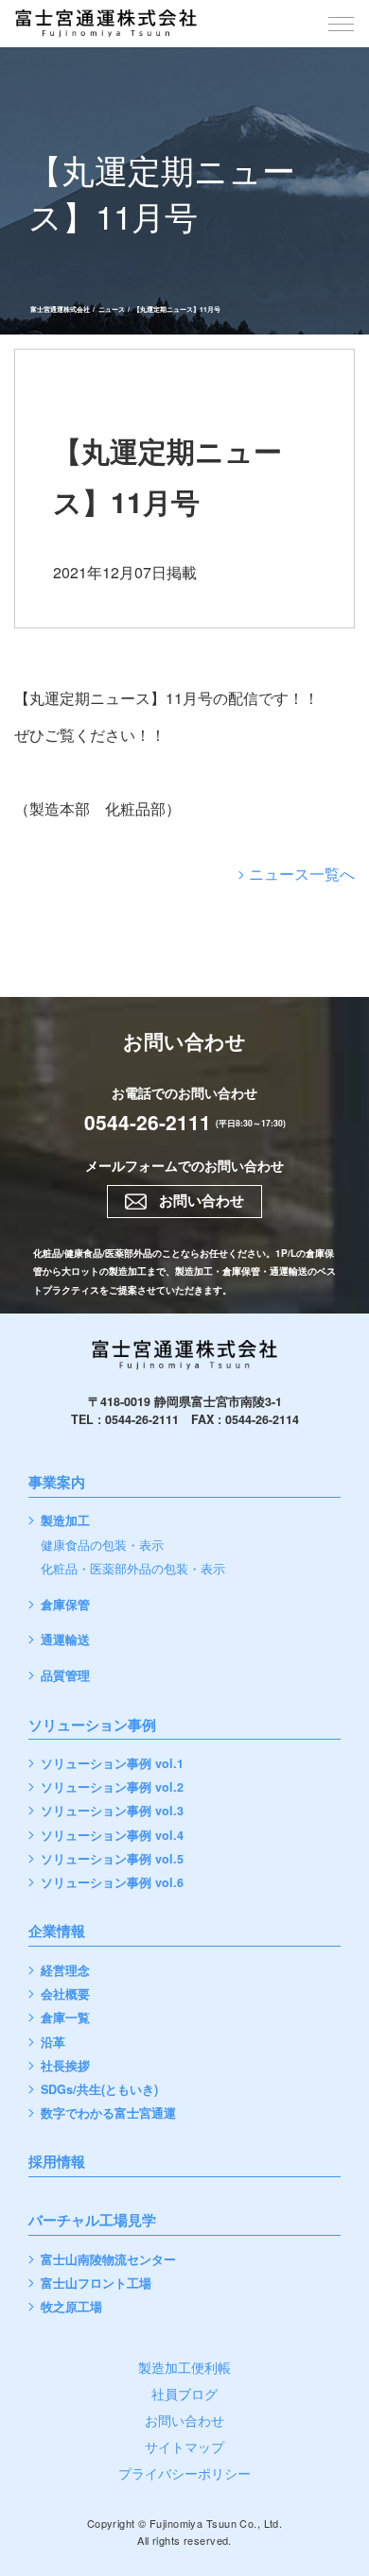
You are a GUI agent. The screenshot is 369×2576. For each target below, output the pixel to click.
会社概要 (65, 1994)
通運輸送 (65, 1640)
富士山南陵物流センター (108, 2260)
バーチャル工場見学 (92, 2222)
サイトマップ (184, 2447)
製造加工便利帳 (184, 2367)
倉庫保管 (65, 1605)
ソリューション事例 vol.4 (112, 1836)
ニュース (112, 309)
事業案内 (57, 1484)
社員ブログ (184, 2394)
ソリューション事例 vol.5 (112, 1859)
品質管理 (65, 1676)
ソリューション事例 (92, 1726)
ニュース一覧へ (302, 874)
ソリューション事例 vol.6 (112, 1883)
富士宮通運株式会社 (60, 309)
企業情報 (57, 1932)
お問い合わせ (184, 2420)
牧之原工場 (71, 2307)
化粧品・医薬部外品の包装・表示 (133, 1569)
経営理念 (65, 1971)
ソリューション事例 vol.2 (112, 1787)
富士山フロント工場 (96, 2284)
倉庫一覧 (65, 2018)
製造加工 (65, 1521)
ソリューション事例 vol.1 (112, 1764)
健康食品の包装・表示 (102, 1546)
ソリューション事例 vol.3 (112, 1811)
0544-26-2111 (148, 1122)
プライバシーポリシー (184, 2473)
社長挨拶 (65, 2066)
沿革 (53, 2043)
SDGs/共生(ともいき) (99, 2090)
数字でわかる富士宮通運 (108, 2113)
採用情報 (57, 2163)
